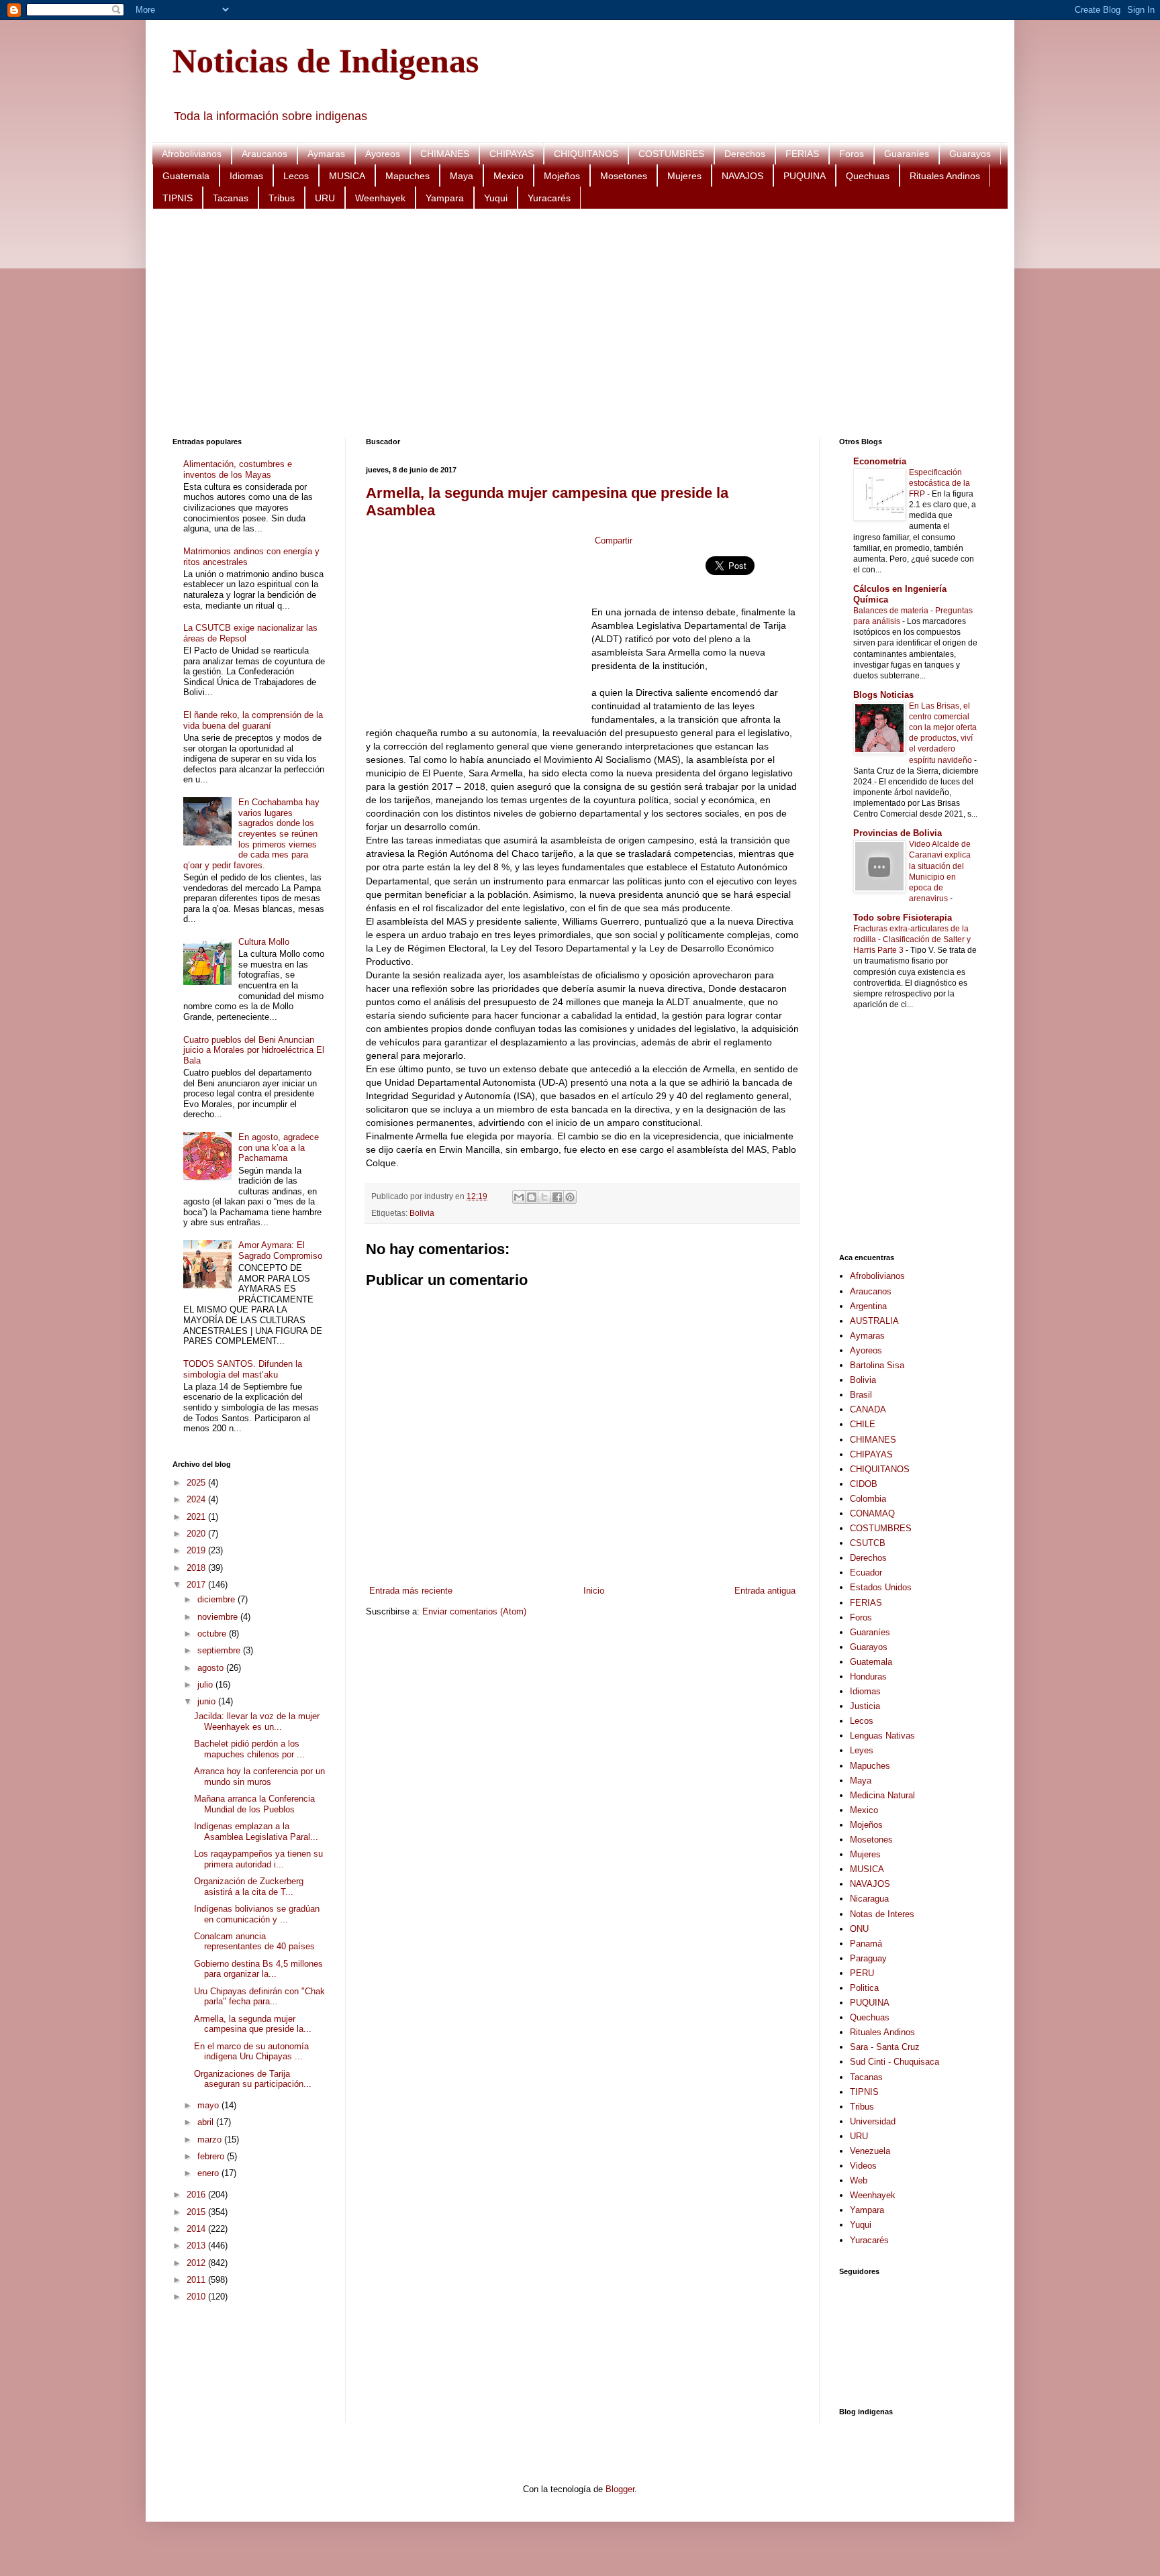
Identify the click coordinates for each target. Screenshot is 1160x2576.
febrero (212, 2156)
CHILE (863, 1424)
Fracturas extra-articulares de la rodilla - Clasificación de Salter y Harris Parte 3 (912, 939)
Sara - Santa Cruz (885, 2047)
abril (207, 2122)
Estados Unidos (881, 1587)
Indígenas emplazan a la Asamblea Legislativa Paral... (256, 1832)
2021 (197, 1517)
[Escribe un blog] (532, 1197)
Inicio (594, 1591)
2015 (197, 2212)
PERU (862, 1973)
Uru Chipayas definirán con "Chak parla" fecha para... (259, 1997)
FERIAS (802, 154)
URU (325, 198)
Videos (863, 2166)
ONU (859, 1929)
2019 (197, 1550)
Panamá (866, 1944)
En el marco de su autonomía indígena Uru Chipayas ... (251, 2052)
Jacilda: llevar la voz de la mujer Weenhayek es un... (257, 1721)
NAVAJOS (742, 176)
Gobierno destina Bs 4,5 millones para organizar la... (258, 1969)
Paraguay (868, 1958)
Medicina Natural (882, 1795)
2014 (197, 2229)
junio (208, 1701)
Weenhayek (380, 198)
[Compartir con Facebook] (557, 1197)
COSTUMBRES (671, 154)
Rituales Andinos (945, 176)
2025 (197, 1483)
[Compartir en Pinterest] (570, 1197)
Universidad (873, 2121)
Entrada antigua (765, 1591)
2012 (197, 2263)
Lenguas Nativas (882, 1736)
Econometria (880, 461)
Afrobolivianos (192, 154)
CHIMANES (445, 154)
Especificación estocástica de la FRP (939, 483)
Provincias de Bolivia (898, 833)
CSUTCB (868, 1543)
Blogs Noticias (883, 695)
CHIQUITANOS (586, 154)
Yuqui (496, 198)
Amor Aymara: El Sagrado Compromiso (280, 1250)
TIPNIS (178, 198)
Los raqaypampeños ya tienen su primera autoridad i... (258, 1859)
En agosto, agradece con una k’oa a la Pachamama (279, 1147)
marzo (211, 2140)
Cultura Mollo (264, 942)
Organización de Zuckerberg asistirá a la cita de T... (249, 1887)
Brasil (861, 1395)
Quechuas (868, 176)
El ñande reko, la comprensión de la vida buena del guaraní (253, 720)
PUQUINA (805, 176)
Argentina (868, 1306)
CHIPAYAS (512, 154)
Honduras (868, 1677)
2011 (197, 2280)
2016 (197, 2195)
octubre (213, 1634)
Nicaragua (869, 1899)
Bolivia (422, 1213)
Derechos (745, 154)
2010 (197, 2297)
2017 (197, 1585)
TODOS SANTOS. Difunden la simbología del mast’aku (243, 1369)
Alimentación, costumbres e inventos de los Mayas (238, 469)
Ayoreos (383, 154)
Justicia (865, 1706)
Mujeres (684, 176)
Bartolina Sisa (877, 1365)
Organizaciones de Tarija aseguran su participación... (253, 2079)
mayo (209, 2105)
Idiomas (246, 176)
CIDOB (864, 1484)
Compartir (614, 540)
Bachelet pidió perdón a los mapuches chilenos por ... (249, 1749)
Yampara (445, 198)
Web (859, 2180)
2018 (197, 1568)
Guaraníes (907, 154)
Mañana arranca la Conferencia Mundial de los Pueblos (254, 1804)
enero (209, 2173)
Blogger (620, 2489)
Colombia (868, 1499)
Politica (864, 1988)
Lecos (296, 176)
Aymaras (326, 154)
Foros (852, 154)
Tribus (282, 198)
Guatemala (186, 176)
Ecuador (866, 1573)
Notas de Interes (882, 1914)
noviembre (219, 1617)
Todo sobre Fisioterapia (903, 918)
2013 (197, 2246)
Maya (462, 176)
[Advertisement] (575, 323)
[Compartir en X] (544, 1197)
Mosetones (624, 176)
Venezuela (870, 2151)
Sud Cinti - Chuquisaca (895, 2062)
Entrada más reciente (411, 1591)
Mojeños (562, 176)
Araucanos (264, 154)
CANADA (868, 1409)
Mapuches (407, 176)
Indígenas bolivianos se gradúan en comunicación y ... (257, 1914)
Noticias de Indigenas (326, 61)
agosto (212, 1668)
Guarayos (970, 154)
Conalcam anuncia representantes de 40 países (254, 1942)
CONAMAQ (872, 1513)
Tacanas (231, 198)
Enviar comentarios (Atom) (474, 1611)
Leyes (862, 1750)
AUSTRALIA (874, 1321)
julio (206, 1685)
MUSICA (347, 176)
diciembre (217, 1599)
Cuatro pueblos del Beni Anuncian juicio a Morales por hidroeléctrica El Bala (254, 1050)
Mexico (509, 176)
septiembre (220, 1650)
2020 (197, 1534)
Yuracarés (549, 198)
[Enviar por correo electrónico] (519, 1197)
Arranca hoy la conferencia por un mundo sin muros (259, 1776)
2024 (197, 1499)
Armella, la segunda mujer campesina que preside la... (253, 2024)
